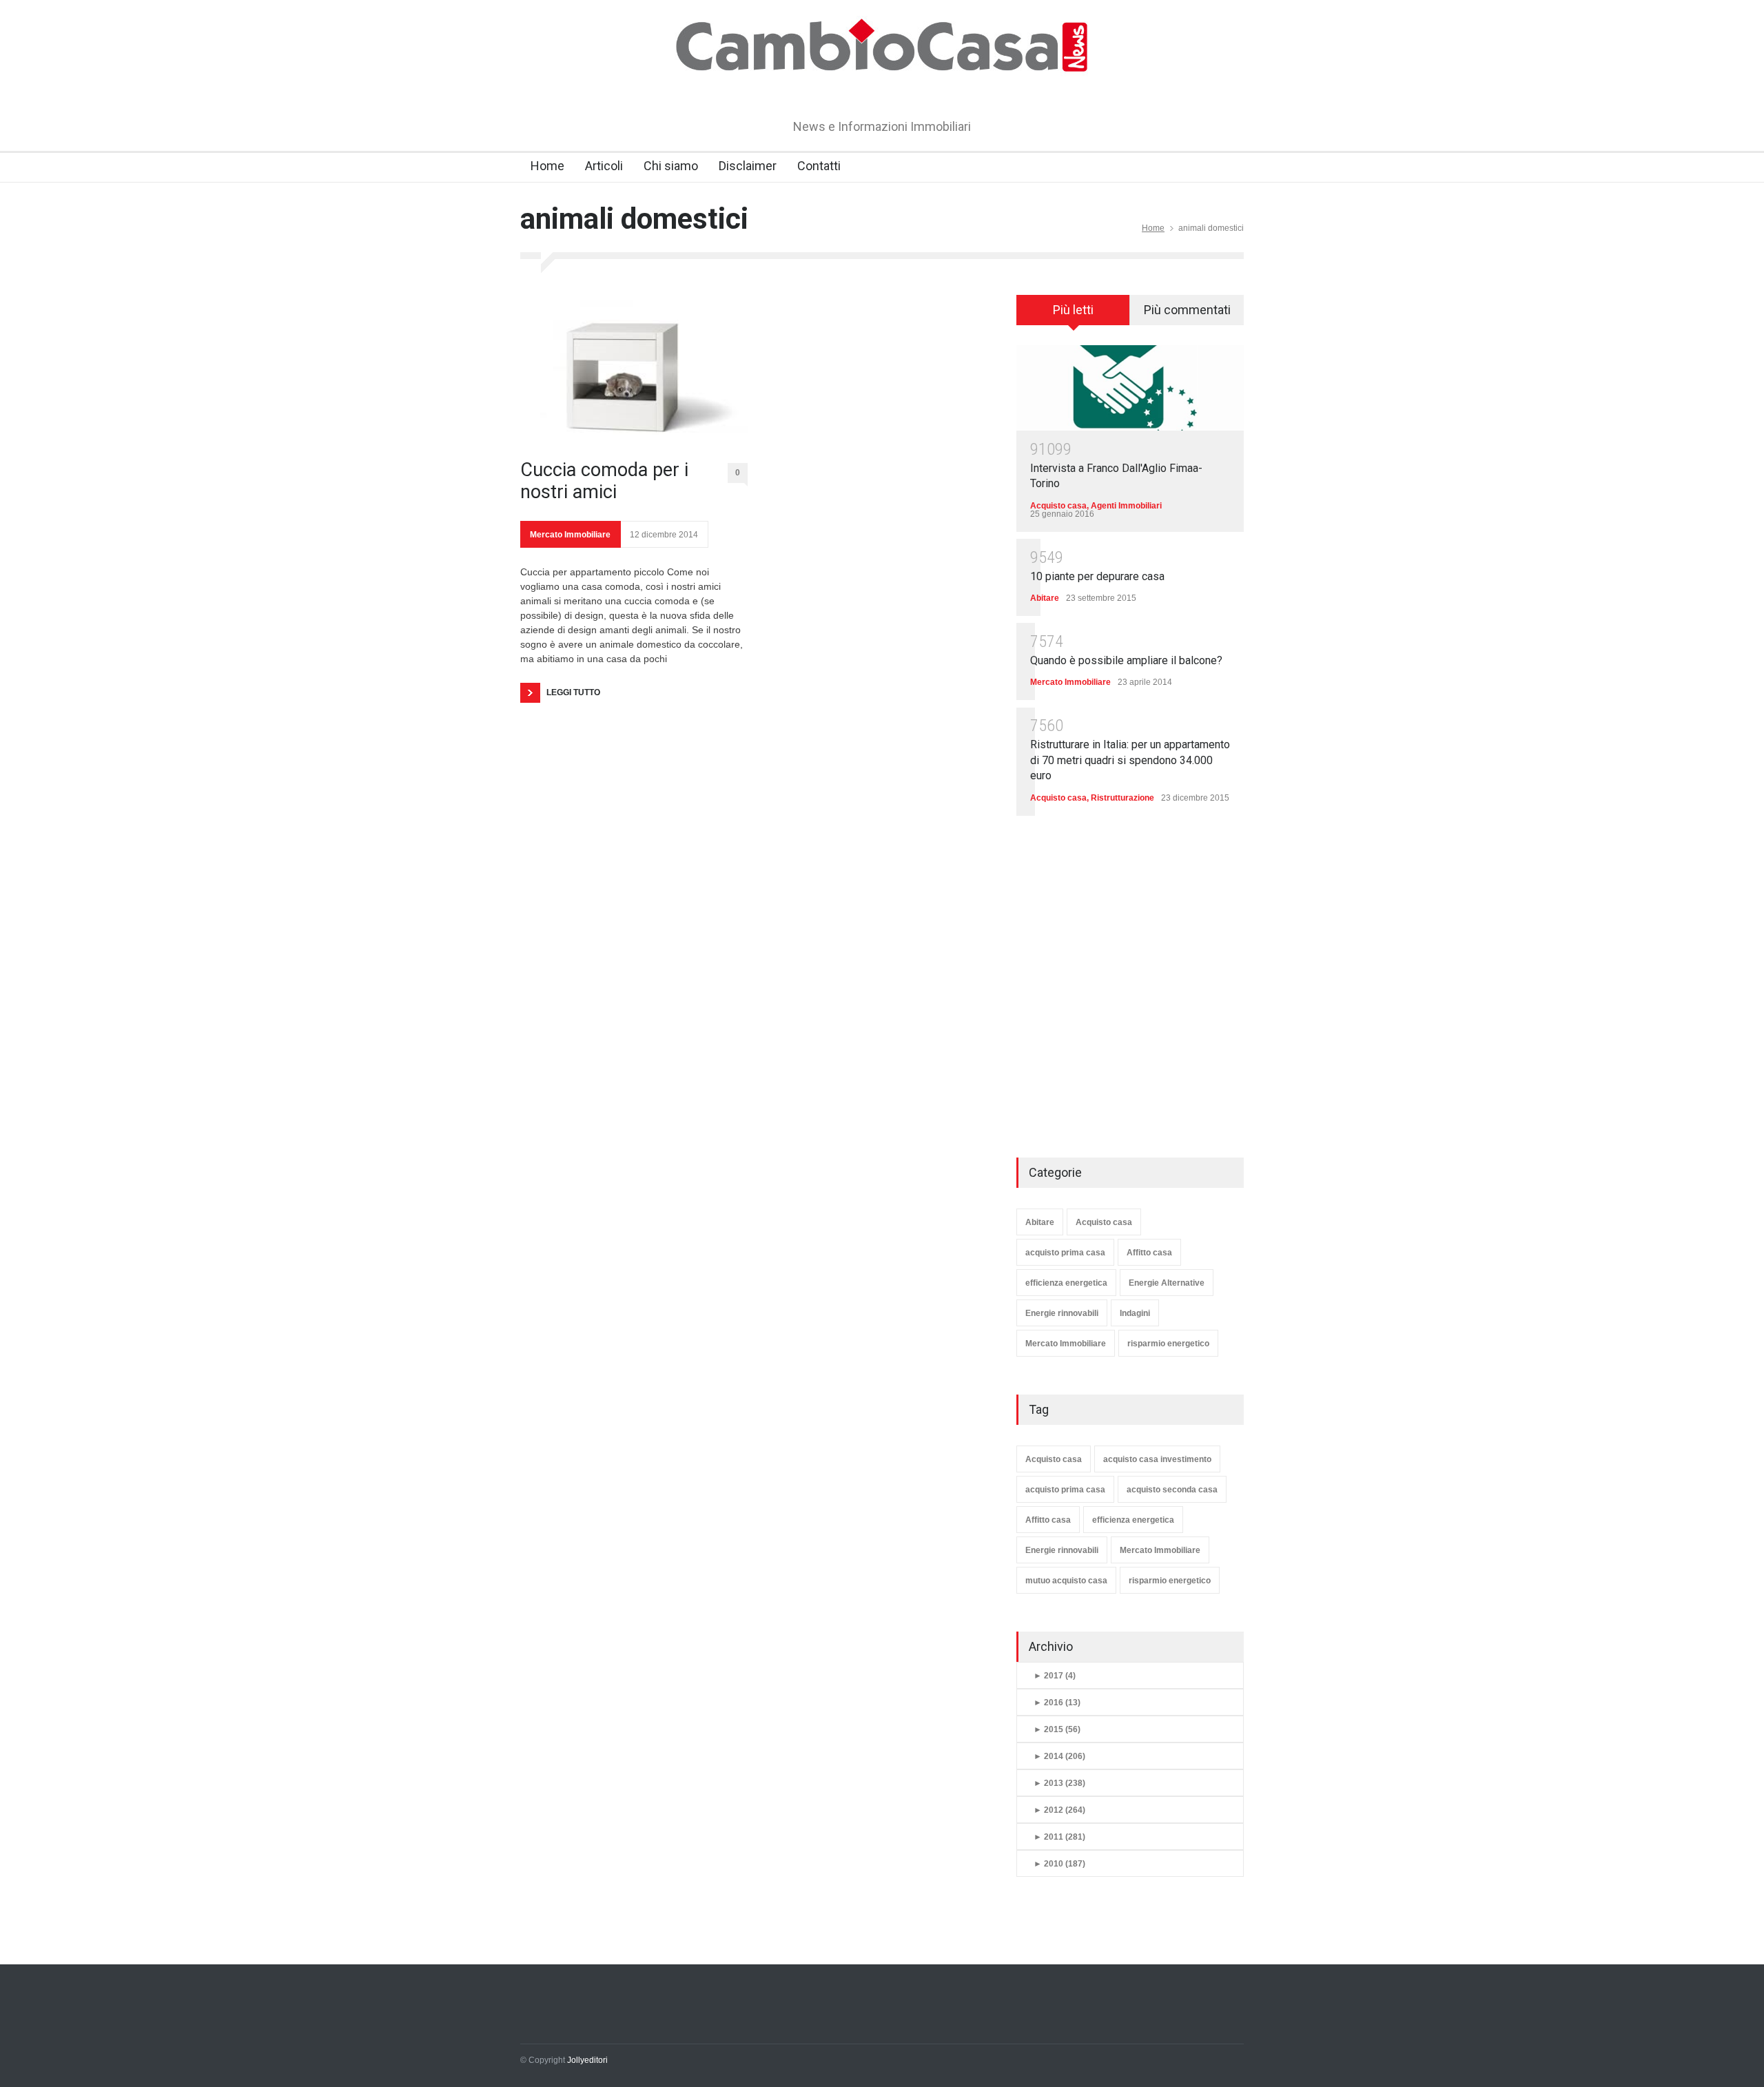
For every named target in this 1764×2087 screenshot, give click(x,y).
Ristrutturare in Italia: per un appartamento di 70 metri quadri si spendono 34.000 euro (1130, 760)
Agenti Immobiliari (1126, 506)
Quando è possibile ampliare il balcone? (1126, 660)
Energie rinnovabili (1062, 1313)
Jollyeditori (587, 2060)
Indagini (1135, 1313)
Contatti (819, 166)
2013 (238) (1059, 1783)
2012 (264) (1059, 1810)
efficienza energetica (1066, 1283)
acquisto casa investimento (1157, 1459)
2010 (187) (1059, 1864)
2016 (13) (1057, 1703)
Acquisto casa (1058, 506)
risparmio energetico (1168, 1344)
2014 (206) (1059, 1756)
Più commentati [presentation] (1187, 310)
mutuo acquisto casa (1066, 1581)
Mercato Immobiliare (570, 535)
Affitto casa (1149, 1253)
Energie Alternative (1167, 1283)
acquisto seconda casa (1172, 1490)
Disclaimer (748, 166)
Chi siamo (671, 166)
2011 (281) (1059, 1837)
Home (547, 166)
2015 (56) (1057, 1729)
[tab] (1073, 315)
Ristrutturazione (1122, 798)
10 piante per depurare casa (1097, 576)
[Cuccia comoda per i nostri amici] (634, 369)
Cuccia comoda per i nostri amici (604, 481)
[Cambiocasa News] (882, 85)
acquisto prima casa (1065, 1253)
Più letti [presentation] (1073, 310)
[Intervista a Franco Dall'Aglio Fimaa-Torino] (1130, 388)
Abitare (1045, 598)
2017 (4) (1055, 1676)
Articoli (604, 166)
